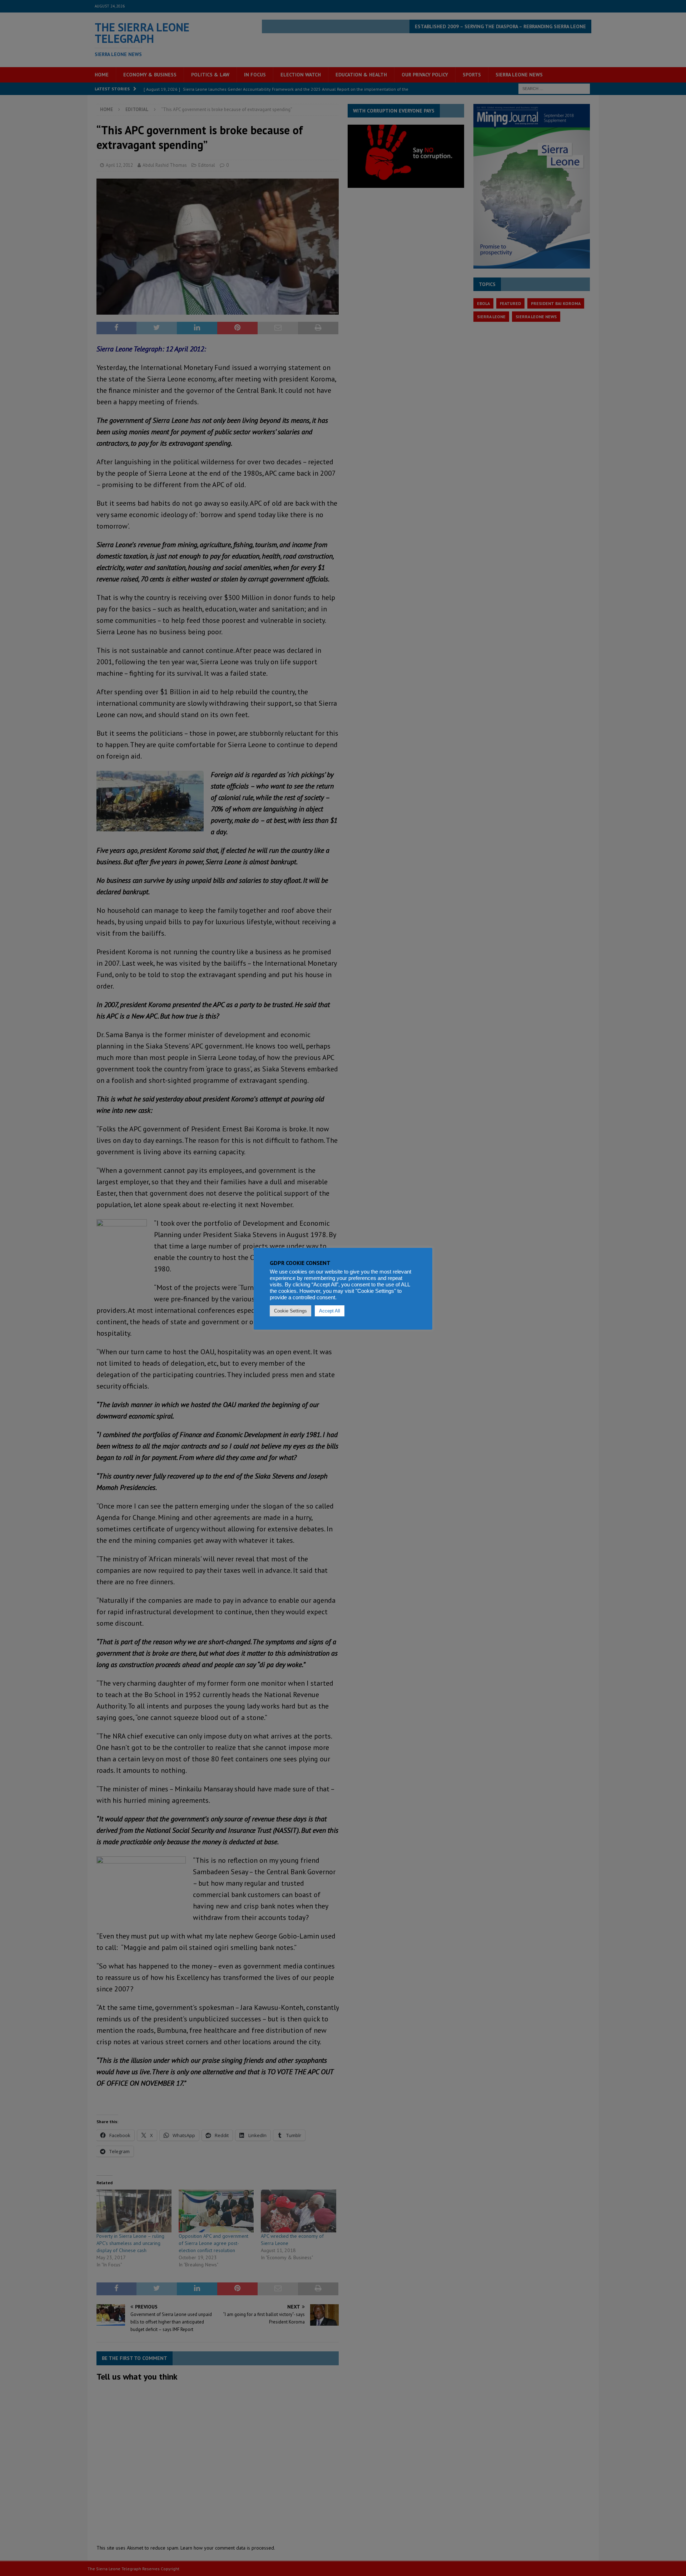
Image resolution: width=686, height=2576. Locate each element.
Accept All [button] (330, 1311)
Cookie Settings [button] (290, 1311)
